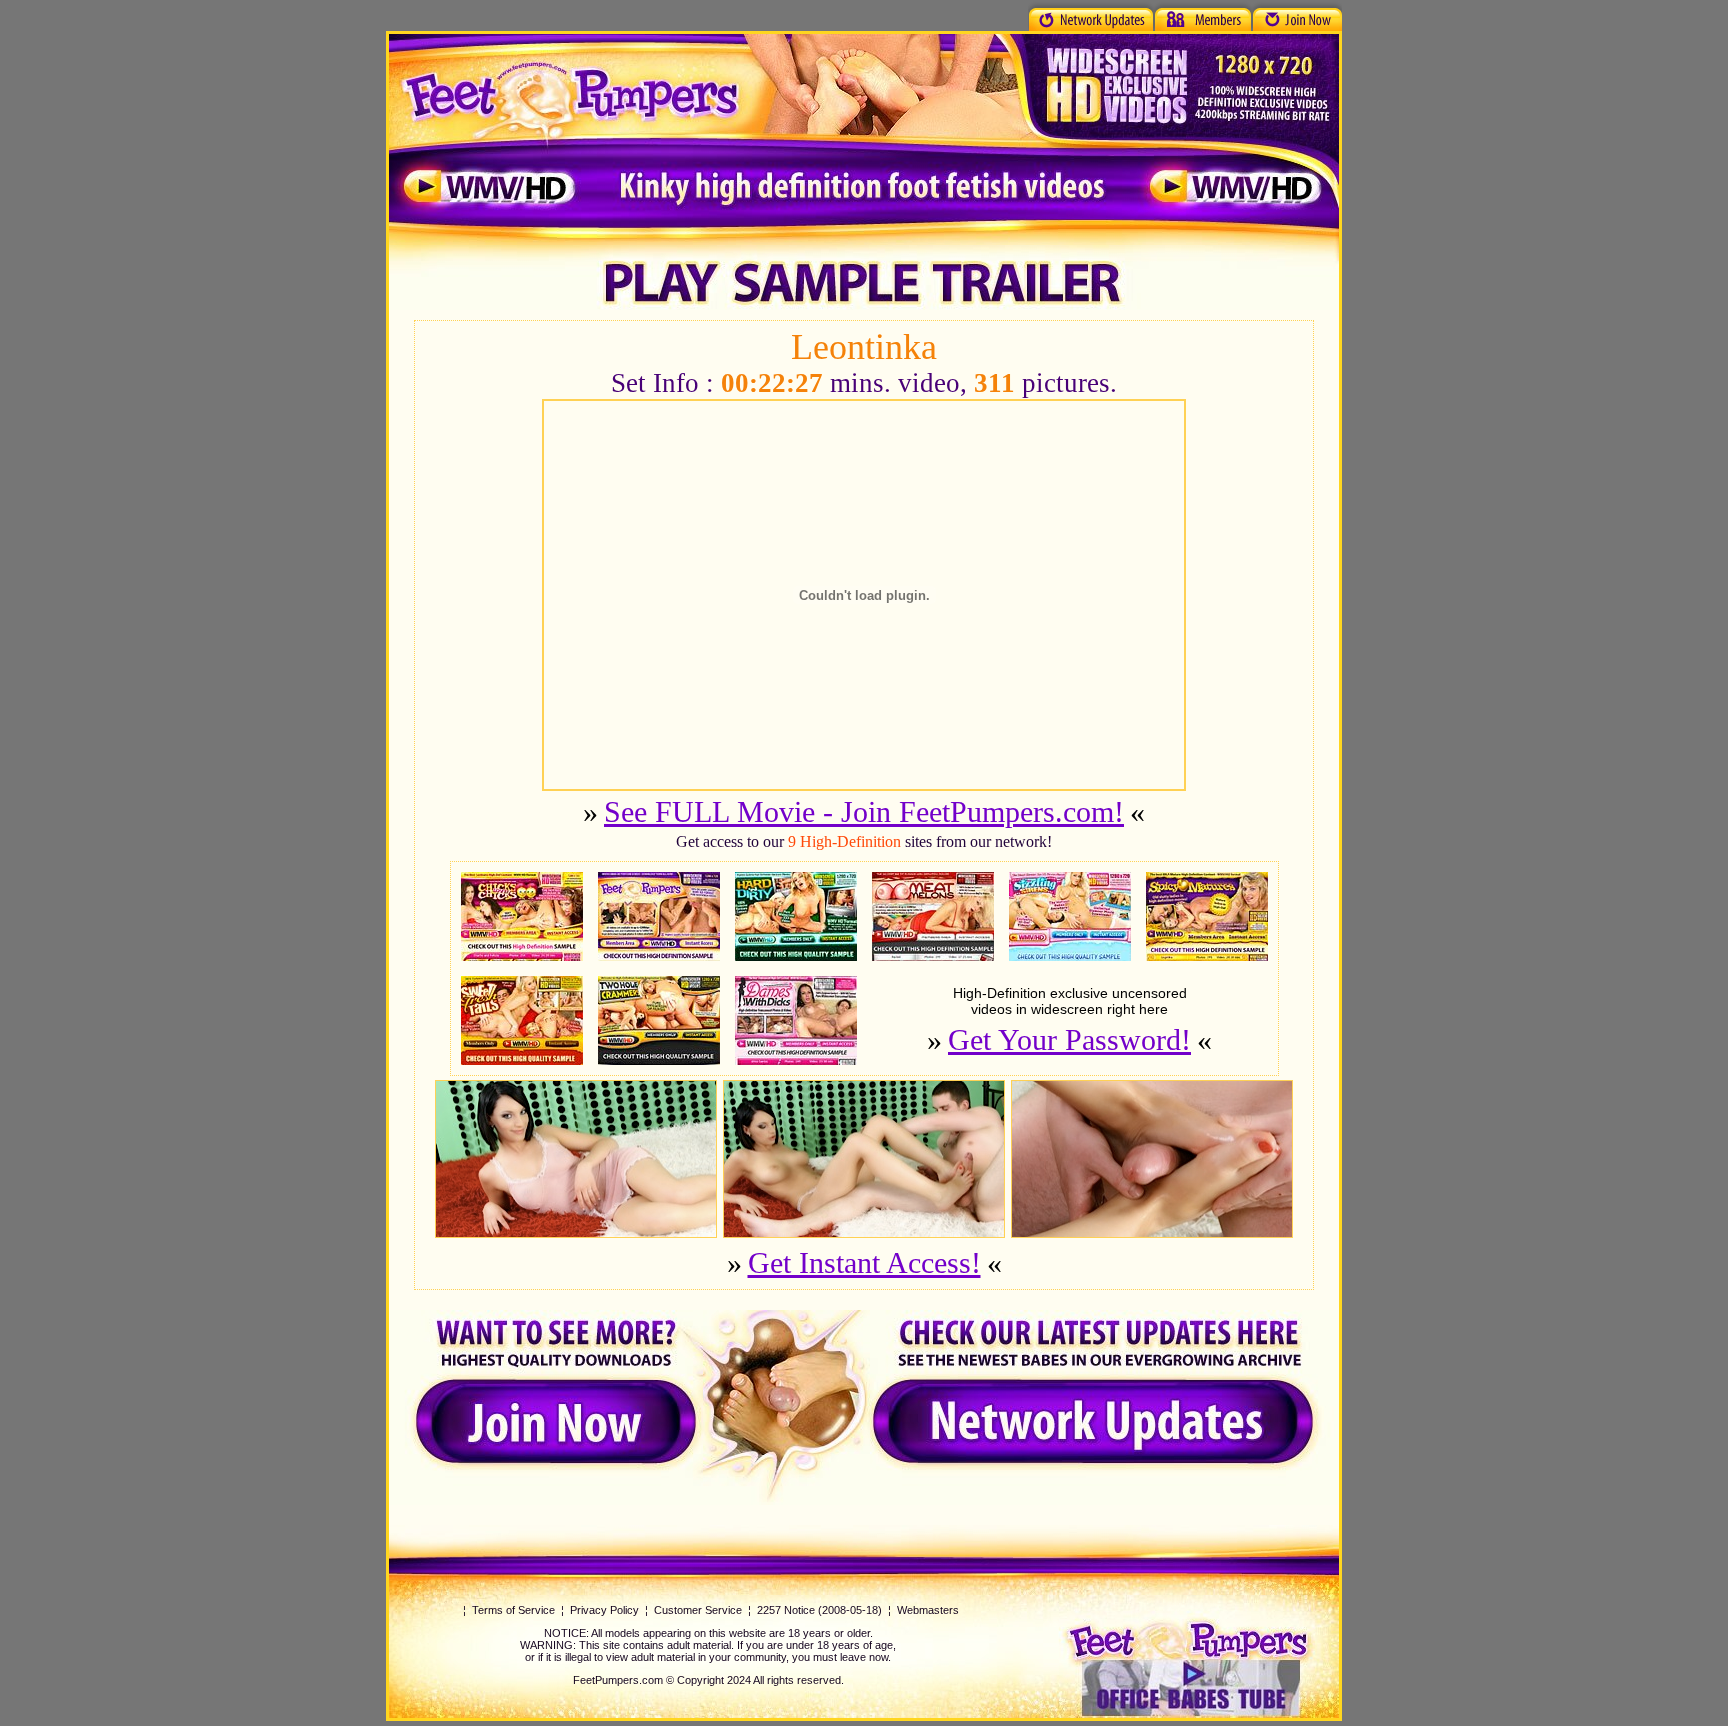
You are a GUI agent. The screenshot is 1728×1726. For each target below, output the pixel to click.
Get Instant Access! (864, 1262)
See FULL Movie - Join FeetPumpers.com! (864, 811)
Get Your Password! (1069, 1039)
